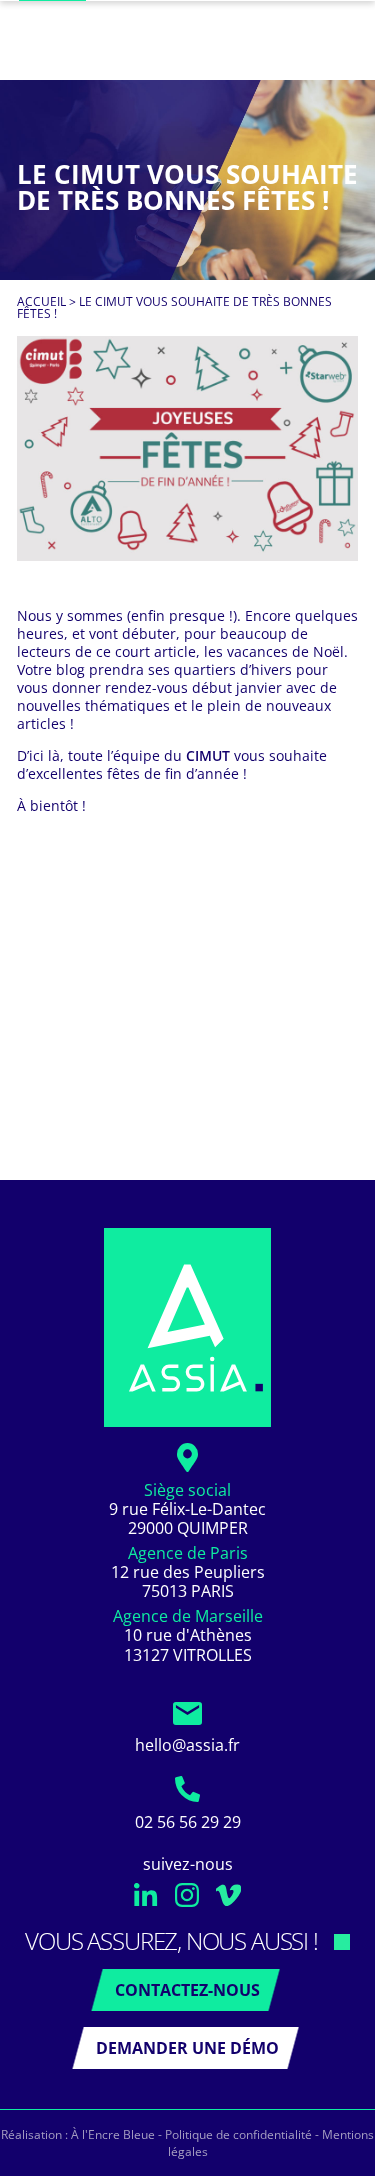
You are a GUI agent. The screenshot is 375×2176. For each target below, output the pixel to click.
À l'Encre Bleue (113, 2134)
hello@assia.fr (187, 1745)
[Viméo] (228, 1902)
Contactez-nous (187, 1990)
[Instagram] (187, 1902)
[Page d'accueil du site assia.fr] (188, 1327)
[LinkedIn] (146, 1902)
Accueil (41, 301)
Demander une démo (187, 2048)
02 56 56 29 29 (188, 1822)
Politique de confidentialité (238, 2134)
